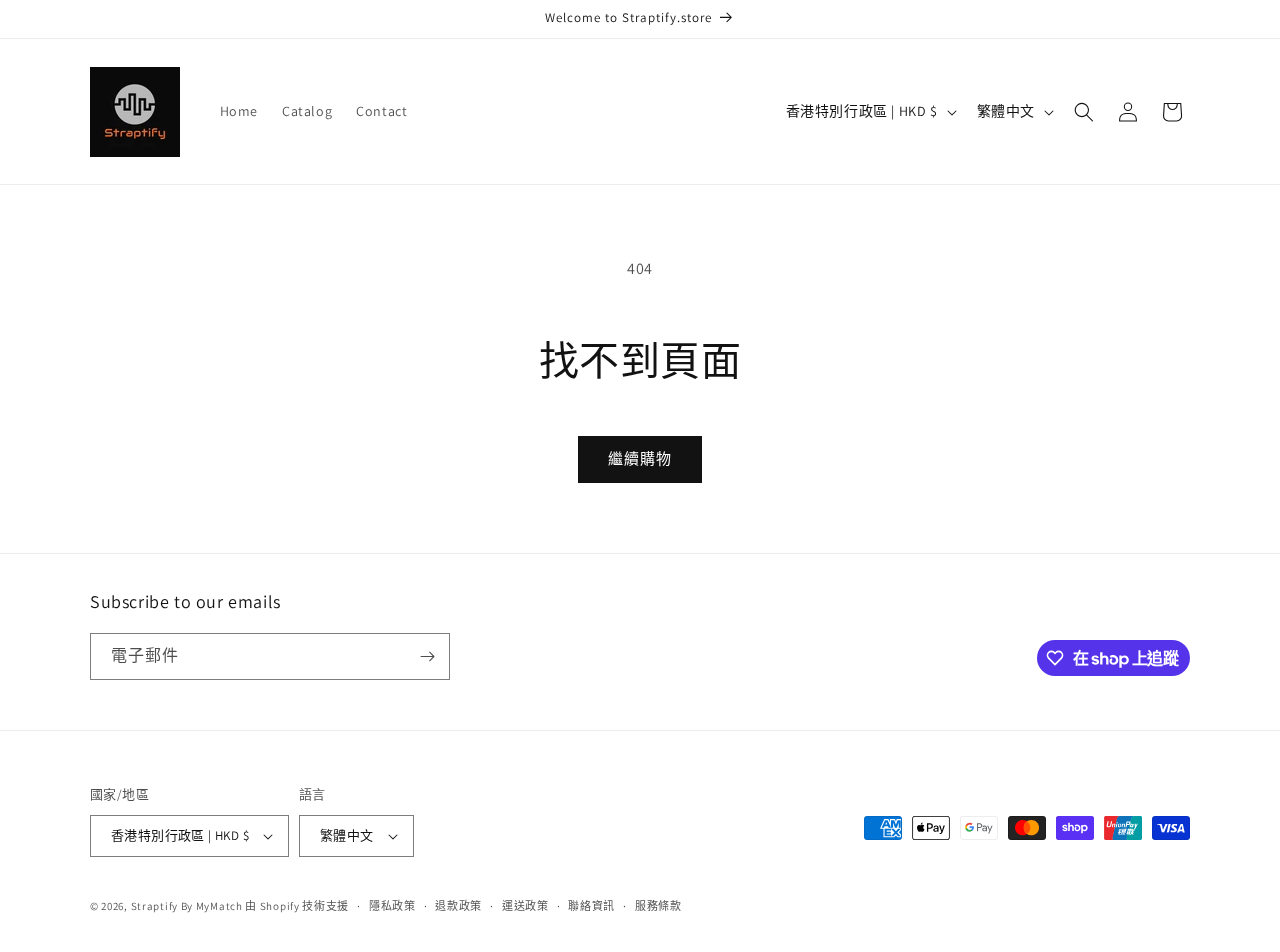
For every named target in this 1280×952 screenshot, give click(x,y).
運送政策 (525, 906)
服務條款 (658, 906)
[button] (1084, 112)
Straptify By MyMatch (187, 906)
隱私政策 (392, 906)
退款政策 (458, 906)
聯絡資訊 (591, 906)
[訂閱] (427, 656)
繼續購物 (640, 458)
